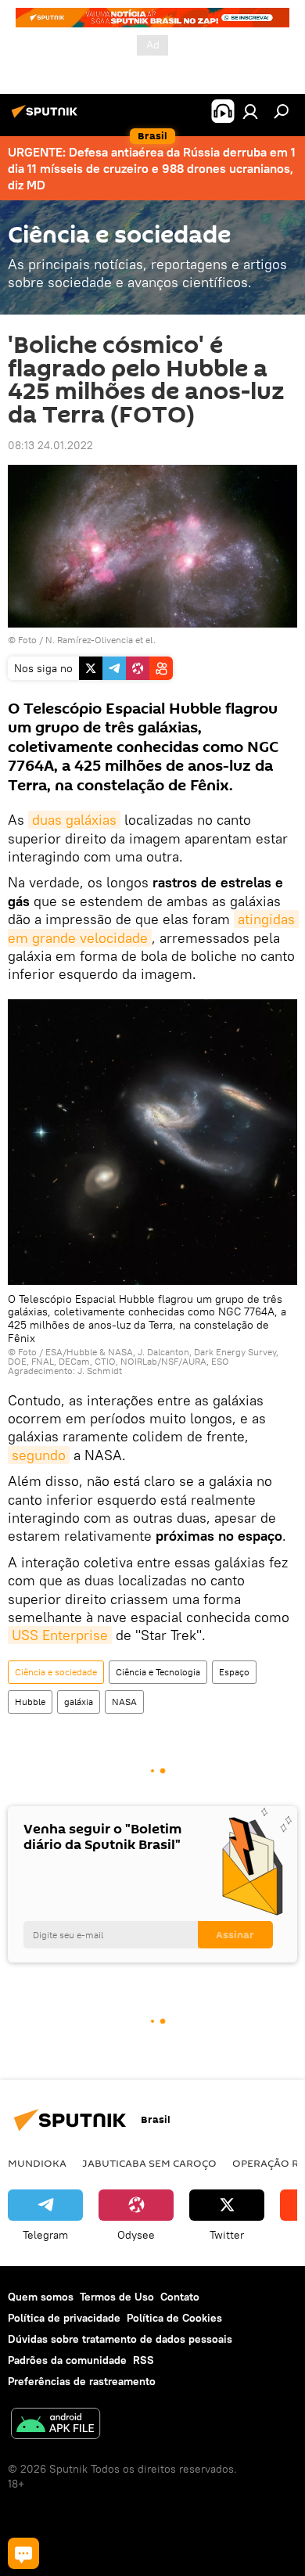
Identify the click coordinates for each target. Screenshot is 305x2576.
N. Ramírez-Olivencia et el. (100, 640)
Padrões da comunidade (67, 2360)
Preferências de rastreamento (82, 2381)
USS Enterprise (60, 1635)
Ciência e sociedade (56, 1672)
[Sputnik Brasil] (47, 117)
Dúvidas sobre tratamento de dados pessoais (120, 2339)
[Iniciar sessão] (250, 111)
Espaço (234, 1672)
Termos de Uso (117, 2297)
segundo (39, 1455)
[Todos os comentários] (23, 2553)
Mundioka (37, 2163)
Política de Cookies (174, 2318)
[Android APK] (56, 2425)
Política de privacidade (64, 2318)
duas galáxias (74, 820)
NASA (124, 1702)
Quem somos (41, 2297)
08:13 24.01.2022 (50, 445)
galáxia (79, 1702)
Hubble (30, 1702)
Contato (180, 2297)
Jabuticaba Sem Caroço (149, 2163)
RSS (144, 2360)
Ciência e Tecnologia (158, 1672)
